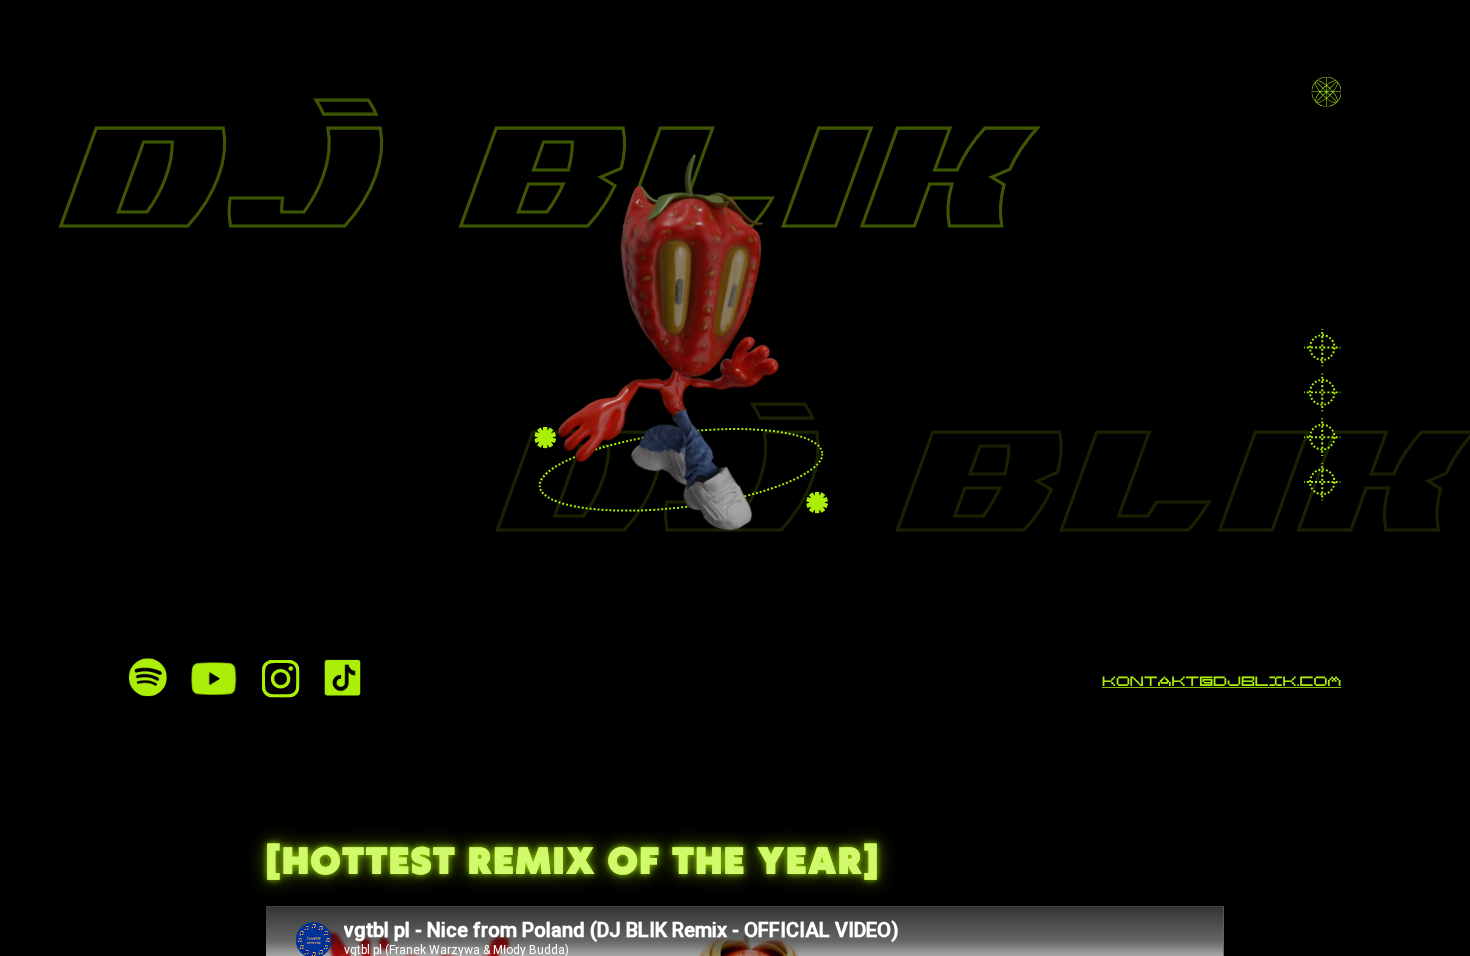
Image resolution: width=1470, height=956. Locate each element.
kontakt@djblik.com (1221, 683)
